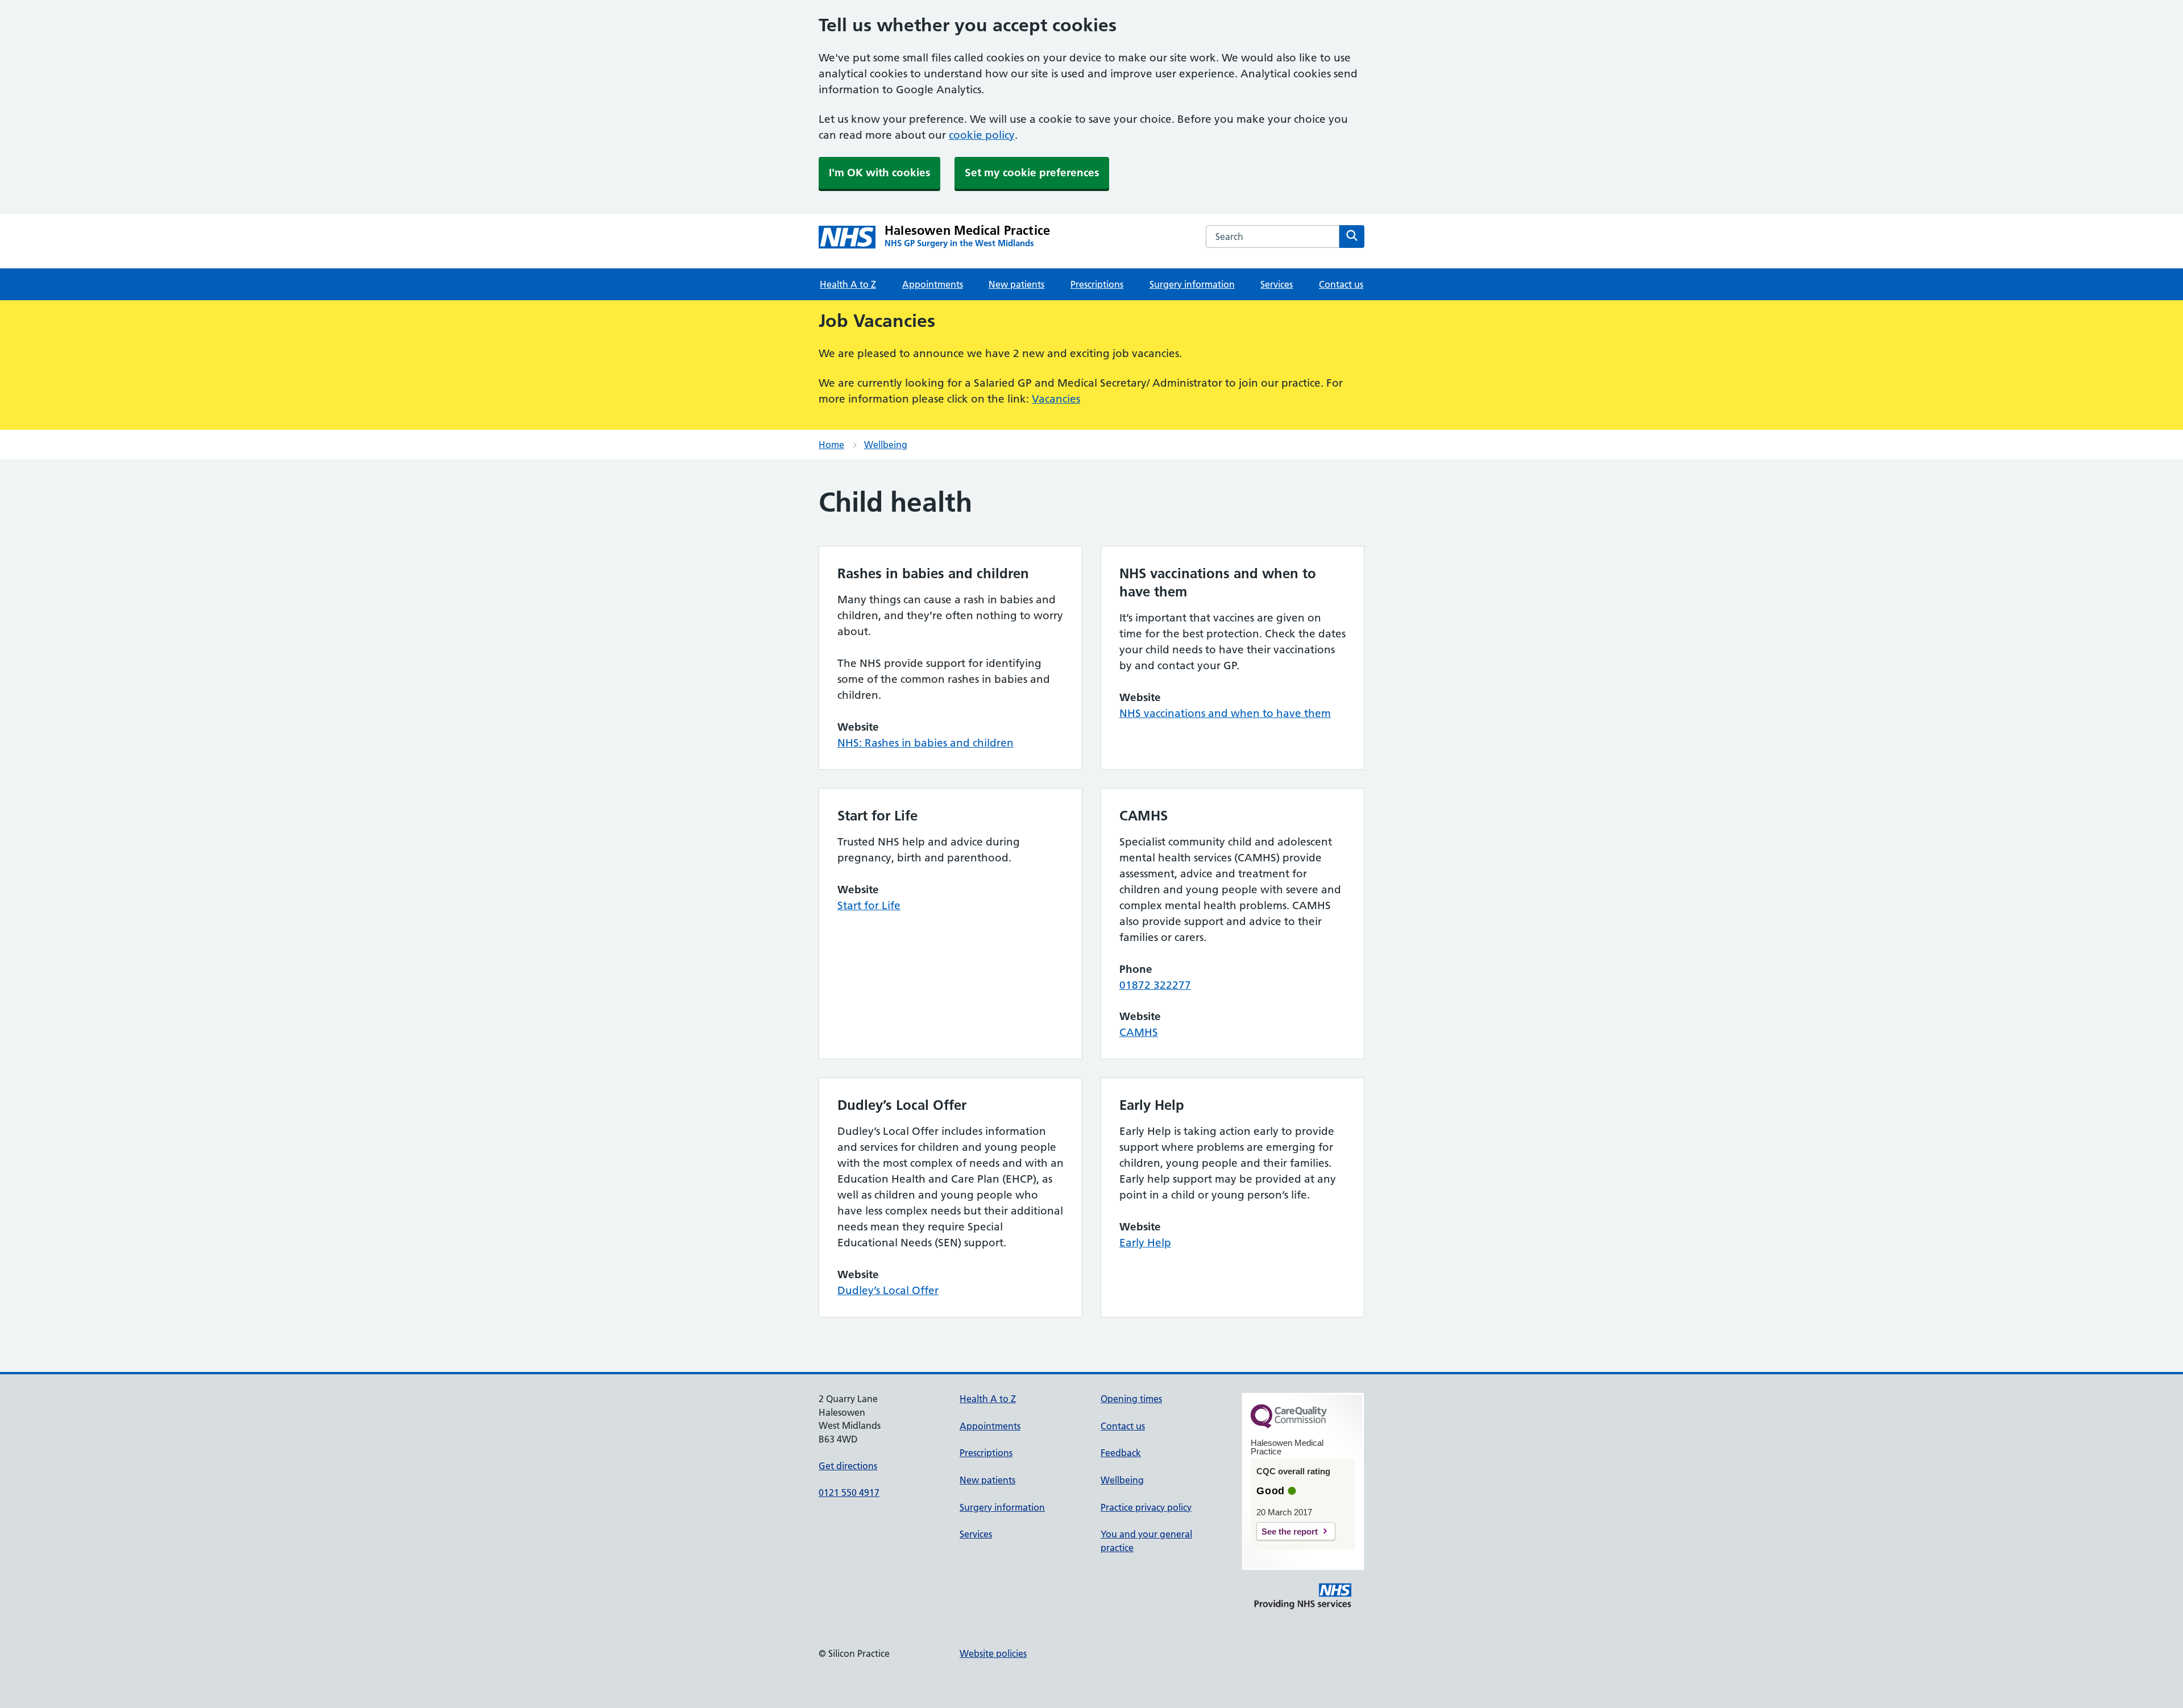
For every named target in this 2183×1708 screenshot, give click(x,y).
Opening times (1131, 1399)
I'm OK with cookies (879, 173)
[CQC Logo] (1289, 1425)
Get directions (848, 1466)
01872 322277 (1155, 985)
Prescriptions (1097, 284)
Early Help (1145, 1243)
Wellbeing (886, 445)
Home (831, 445)
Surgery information (1192, 284)
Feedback (1121, 1453)
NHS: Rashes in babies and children (926, 743)
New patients (1016, 284)
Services (1277, 284)
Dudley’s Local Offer (888, 1290)
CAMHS (1139, 1032)
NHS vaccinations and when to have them (1225, 713)
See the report (1290, 1531)
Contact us (1341, 284)
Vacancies (1056, 399)
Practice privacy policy (1146, 1507)
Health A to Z (848, 284)
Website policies (993, 1653)
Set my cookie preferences (1032, 173)
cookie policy (982, 135)
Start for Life (869, 905)
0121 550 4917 (849, 1493)
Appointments (933, 284)
